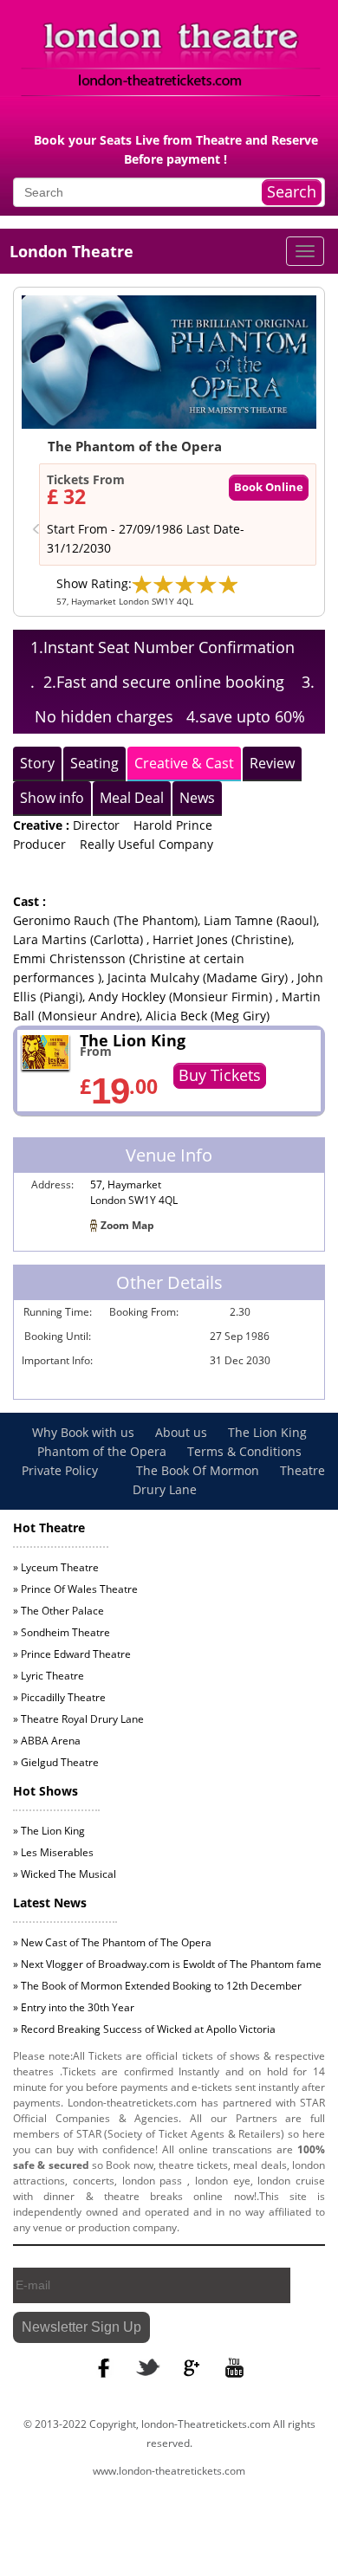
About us (183, 1432)
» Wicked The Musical (65, 1874)
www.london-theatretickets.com (169, 2471)
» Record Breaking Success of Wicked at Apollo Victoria (144, 2029)
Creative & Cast (184, 763)
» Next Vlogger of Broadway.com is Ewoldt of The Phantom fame (167, 1964)
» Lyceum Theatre (56, 1567)
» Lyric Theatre (49, 1676)
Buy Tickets (220, 1075)
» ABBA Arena (47, 1741)
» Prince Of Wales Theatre (75, 1589)
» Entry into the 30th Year (74, 2007)
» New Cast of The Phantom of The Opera (112, 1942)
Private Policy (62, 1470)
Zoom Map (127, 1225)
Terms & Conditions (244, 1451)
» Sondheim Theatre (62, 1632)
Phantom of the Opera (104, 1451)
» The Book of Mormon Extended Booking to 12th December (157, 1986)
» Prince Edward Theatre (72, 1654)
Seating (94, 763)
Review (272, 763)
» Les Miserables (53, 1852)
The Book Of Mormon (198, 1470)
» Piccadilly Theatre (59, 1697)
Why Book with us (85, 1432)
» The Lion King (49, 1831)
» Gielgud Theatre (56, 1762)
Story (37, 763)
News (197, 798)
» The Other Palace (58, 1611)
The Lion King (267, 1432)
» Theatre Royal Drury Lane (78, 1719)
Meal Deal (132, 798)
